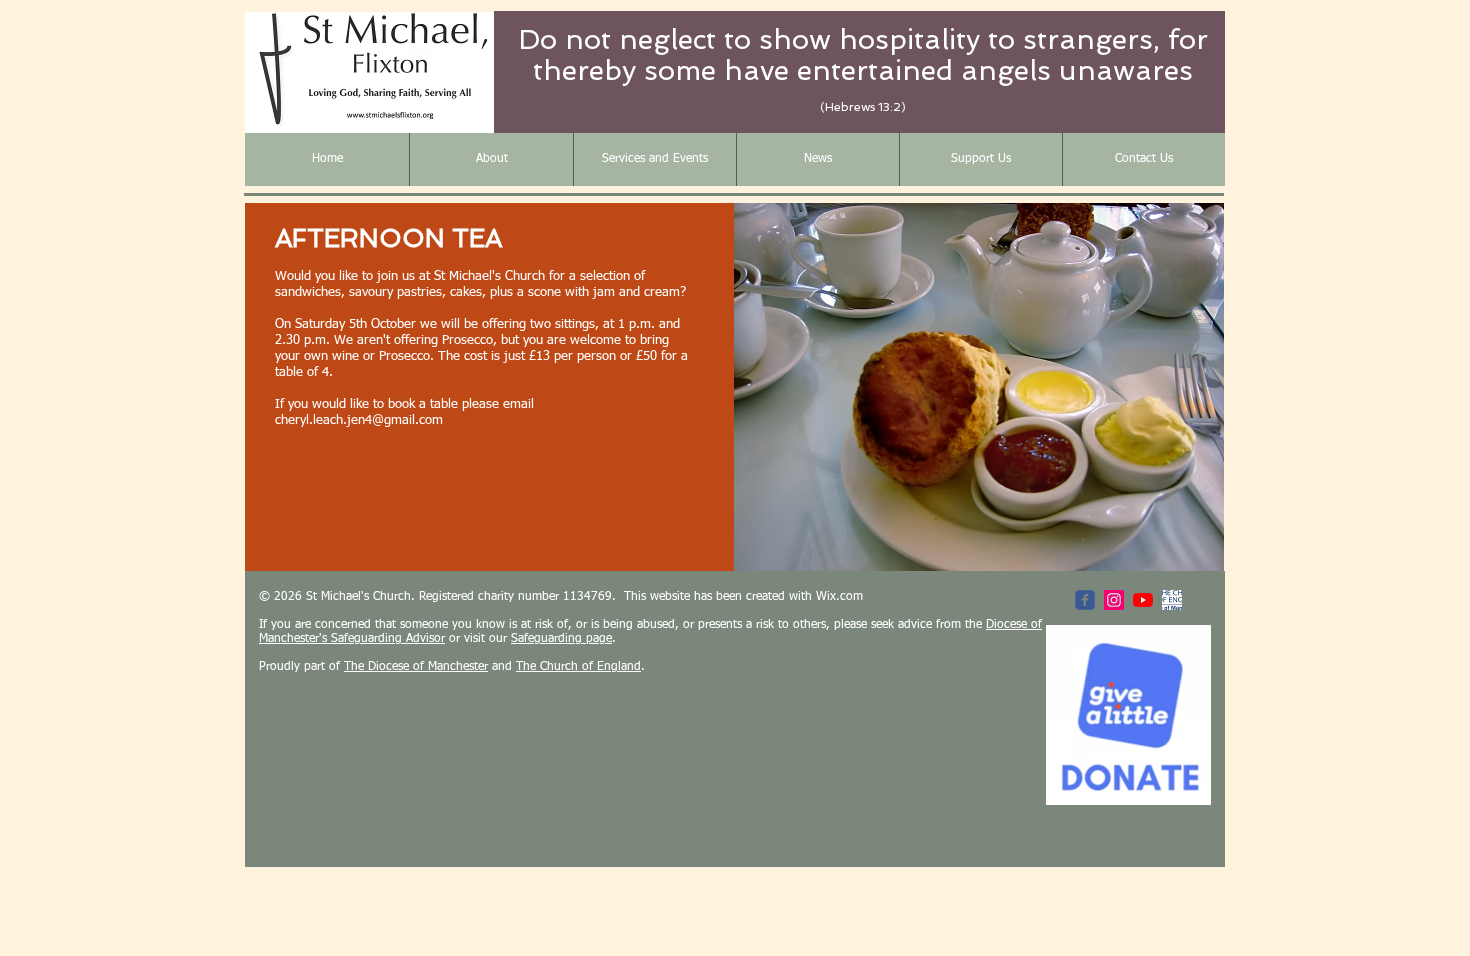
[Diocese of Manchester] (1172, 600)
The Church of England (578, 667)
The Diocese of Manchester (416, 667)
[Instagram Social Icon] (1114, 600)
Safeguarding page (561, 639)
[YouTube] (1143, 600)
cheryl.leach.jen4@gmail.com (359, 420)
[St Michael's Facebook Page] (1085, 600)
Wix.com (839, 597)
